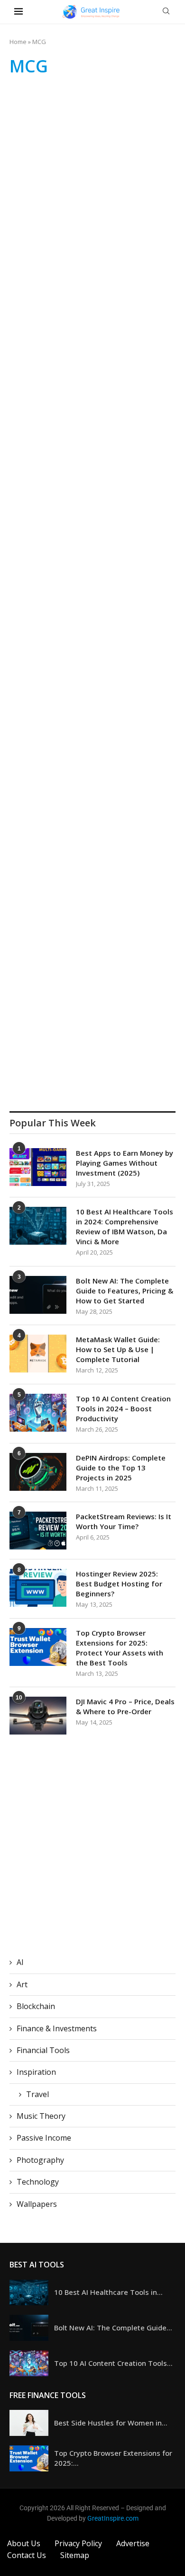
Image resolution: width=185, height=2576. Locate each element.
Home (18, 42)
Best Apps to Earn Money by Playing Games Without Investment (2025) (125, 1163)
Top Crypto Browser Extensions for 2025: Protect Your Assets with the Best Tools (120, 1648)
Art (22, 1984)
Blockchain (36, 2006)
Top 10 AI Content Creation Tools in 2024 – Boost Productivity (123, 1408)
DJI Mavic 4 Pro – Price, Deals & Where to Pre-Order (125, 1706)
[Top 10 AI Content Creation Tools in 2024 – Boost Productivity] (38, 1413)
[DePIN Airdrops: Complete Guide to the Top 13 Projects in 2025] (38, 1472)
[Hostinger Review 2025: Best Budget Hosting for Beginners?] (38, 1588)
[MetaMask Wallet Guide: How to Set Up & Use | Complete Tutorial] (38, 1354)
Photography (40, 2160)
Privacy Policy (78, 2543)
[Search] (166, 12)
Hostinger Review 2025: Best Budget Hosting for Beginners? (119, 1584)
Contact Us (27, 2555)
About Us (24, 2543)
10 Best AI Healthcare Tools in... (108, 2292)
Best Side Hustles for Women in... (111, 2423)
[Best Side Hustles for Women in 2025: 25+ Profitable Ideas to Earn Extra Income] (29, 2423)
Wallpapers (37, 2204)
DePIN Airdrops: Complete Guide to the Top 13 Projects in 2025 (121, 1468)
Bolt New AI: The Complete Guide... (113, 2328)
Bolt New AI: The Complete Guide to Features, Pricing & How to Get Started (125, 1291)
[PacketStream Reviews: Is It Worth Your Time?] (38, 1531)
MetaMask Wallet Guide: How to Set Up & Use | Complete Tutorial (118, 1349)
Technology (38, 2182)
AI (20, 1962)
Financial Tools (43, 2050)
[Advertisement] (92, 183)
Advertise (133, 2543)
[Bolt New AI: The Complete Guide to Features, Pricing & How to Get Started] (38, 1295)
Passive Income (44, 2138)
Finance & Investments (57, 2028)
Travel (37, 2094)
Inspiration (36, 2072)
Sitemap (75, 2555)
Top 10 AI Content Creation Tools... (113, 2363)
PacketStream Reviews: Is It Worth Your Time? (124, 1521)
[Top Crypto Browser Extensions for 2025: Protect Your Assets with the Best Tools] (38, 1647)
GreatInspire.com (113, 2518)
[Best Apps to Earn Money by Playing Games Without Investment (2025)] (38, 1167)
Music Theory (41, 2116)
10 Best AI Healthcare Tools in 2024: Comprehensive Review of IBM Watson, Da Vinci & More (125, 1226)
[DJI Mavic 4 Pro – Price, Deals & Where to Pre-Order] (38, 1716)
